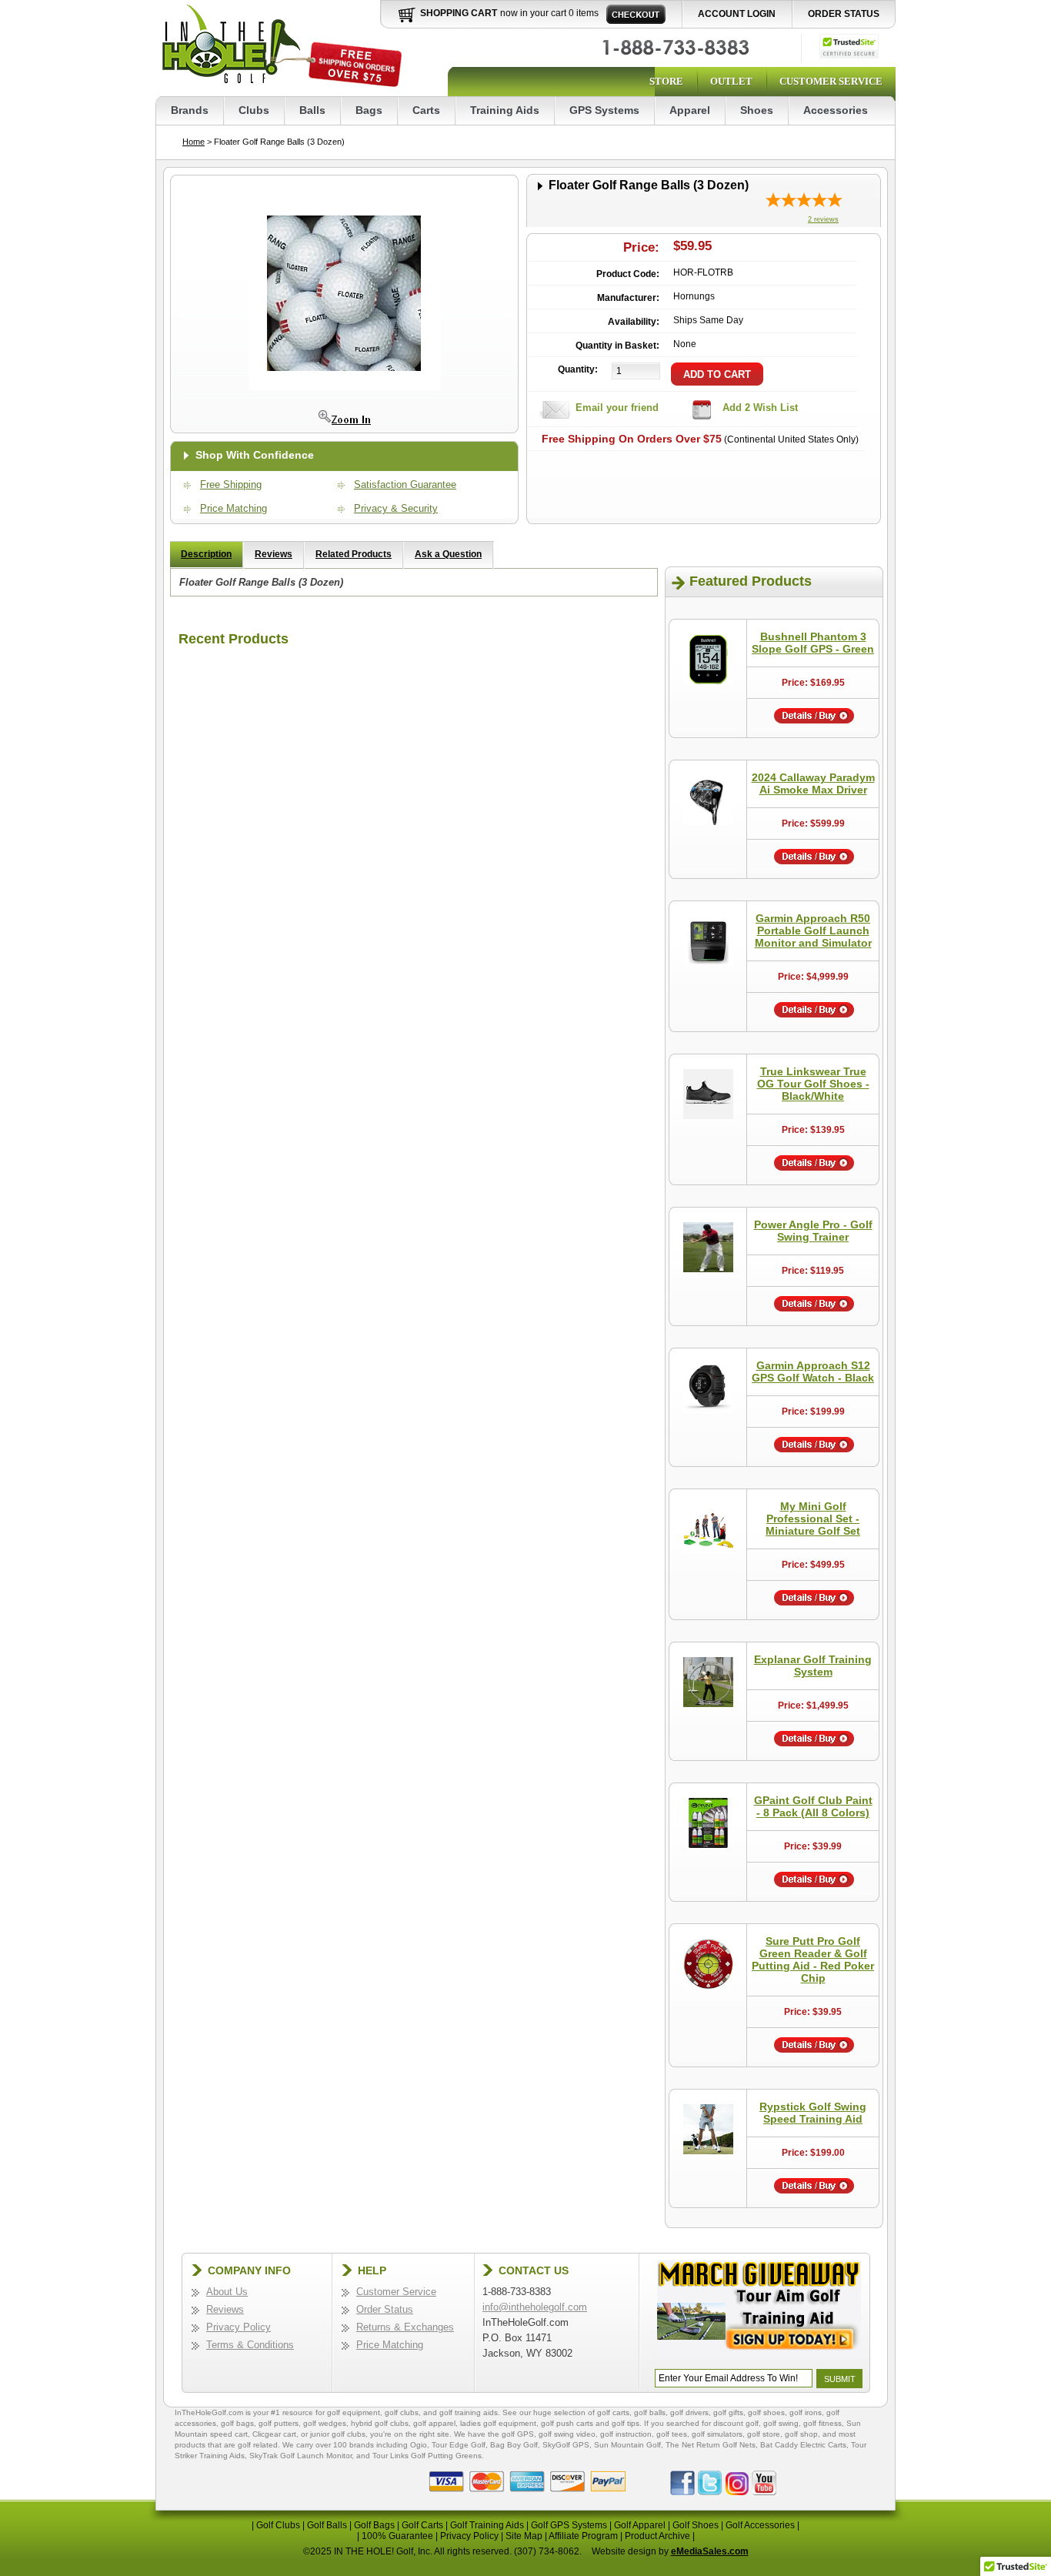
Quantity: (578, 369)
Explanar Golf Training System (813, 1666)
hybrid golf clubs (380, 2423)
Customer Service (831, 81)
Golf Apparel (640, 2525)
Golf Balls (327, 2525)
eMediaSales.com (710, 2551)
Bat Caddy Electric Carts (803, 2445)
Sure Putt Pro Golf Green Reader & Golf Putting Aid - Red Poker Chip (813, 1960)
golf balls (650, 2412)
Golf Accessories (760, 2525)
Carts (426, 110)
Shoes (757, 110)
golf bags (237, 2423)
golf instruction (626, 2434)
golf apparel (434, 2423)
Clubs (254, 110)
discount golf (736, 2423)
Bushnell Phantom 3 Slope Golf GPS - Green (813, 643)
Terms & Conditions (250, 2345)
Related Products (354, 554)
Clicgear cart (274, 2434)
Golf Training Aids (487, 2525)
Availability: (634, 322)
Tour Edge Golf (459, 2445)
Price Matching (234, 508)
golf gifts (728, 2412)
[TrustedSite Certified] (849, 46)
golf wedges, (327, 2423)
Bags (369, 110)
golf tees (672, 2434)
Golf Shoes (696, 2525)
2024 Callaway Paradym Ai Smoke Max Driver (813, 783)
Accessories (836, 110)
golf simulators (717, 2434)
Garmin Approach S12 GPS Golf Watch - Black (813, 1372)
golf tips (626, 2423)
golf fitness (822, 2423)
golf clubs (402, 2412)
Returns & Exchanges (405, 2327)
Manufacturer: (628, 298)
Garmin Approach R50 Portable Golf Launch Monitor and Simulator (813, 931)
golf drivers (689, 2412)
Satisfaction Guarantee (405, 484)
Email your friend (617, 408)
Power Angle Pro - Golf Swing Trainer (813, 1231)
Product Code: (628, 274)
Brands (190, 110)
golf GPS (518, 2434)
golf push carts (567, 2423)
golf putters (279, 2423)
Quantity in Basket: (617, 346)
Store (666, 81)
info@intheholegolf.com (535, 2307)
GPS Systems (604, 110)
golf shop (801, 2434)
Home (194, 142)
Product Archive (657, 2536)
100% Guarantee (397, 2536)
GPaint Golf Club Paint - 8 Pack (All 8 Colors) (813, 1806)
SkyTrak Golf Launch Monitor (300, 2456)
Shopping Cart (459, 13)
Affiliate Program (583, 2536)
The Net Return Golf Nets (711, 2445)
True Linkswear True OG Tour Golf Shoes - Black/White (813, 1084)
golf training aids (469, 2412)
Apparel (690, 110)
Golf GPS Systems (569, 2525)
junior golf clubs (338, 2434)
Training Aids (505, 110)
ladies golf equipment (498, 2423)
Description (206, 554)
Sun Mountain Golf (627, 2445)
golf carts (613, 2412)
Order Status (844, 14)
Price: (641, 247)
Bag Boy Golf (514, 2445)
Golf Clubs (278, 2525)
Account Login (737, 14)
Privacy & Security (396, 508)
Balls (312, 110)
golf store (764, 2434)
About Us (227, 2292)
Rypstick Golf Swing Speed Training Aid (813, 2113)
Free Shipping (231, 484)
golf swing (781, 2423)
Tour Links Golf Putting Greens (427, 2456)
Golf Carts (422, 2525)
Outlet (731, 81)
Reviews (274, 554)
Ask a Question (448, 554)
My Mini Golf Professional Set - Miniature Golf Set (813, 1519)
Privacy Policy (239, 2327)
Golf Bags (374, 2525)
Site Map (524, 2536)
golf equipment (354, 2412)
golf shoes (766, 2412)
